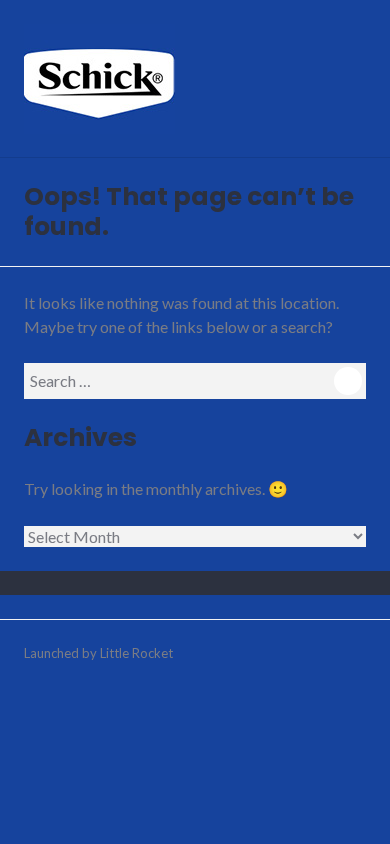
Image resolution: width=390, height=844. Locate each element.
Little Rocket (136, 653)
